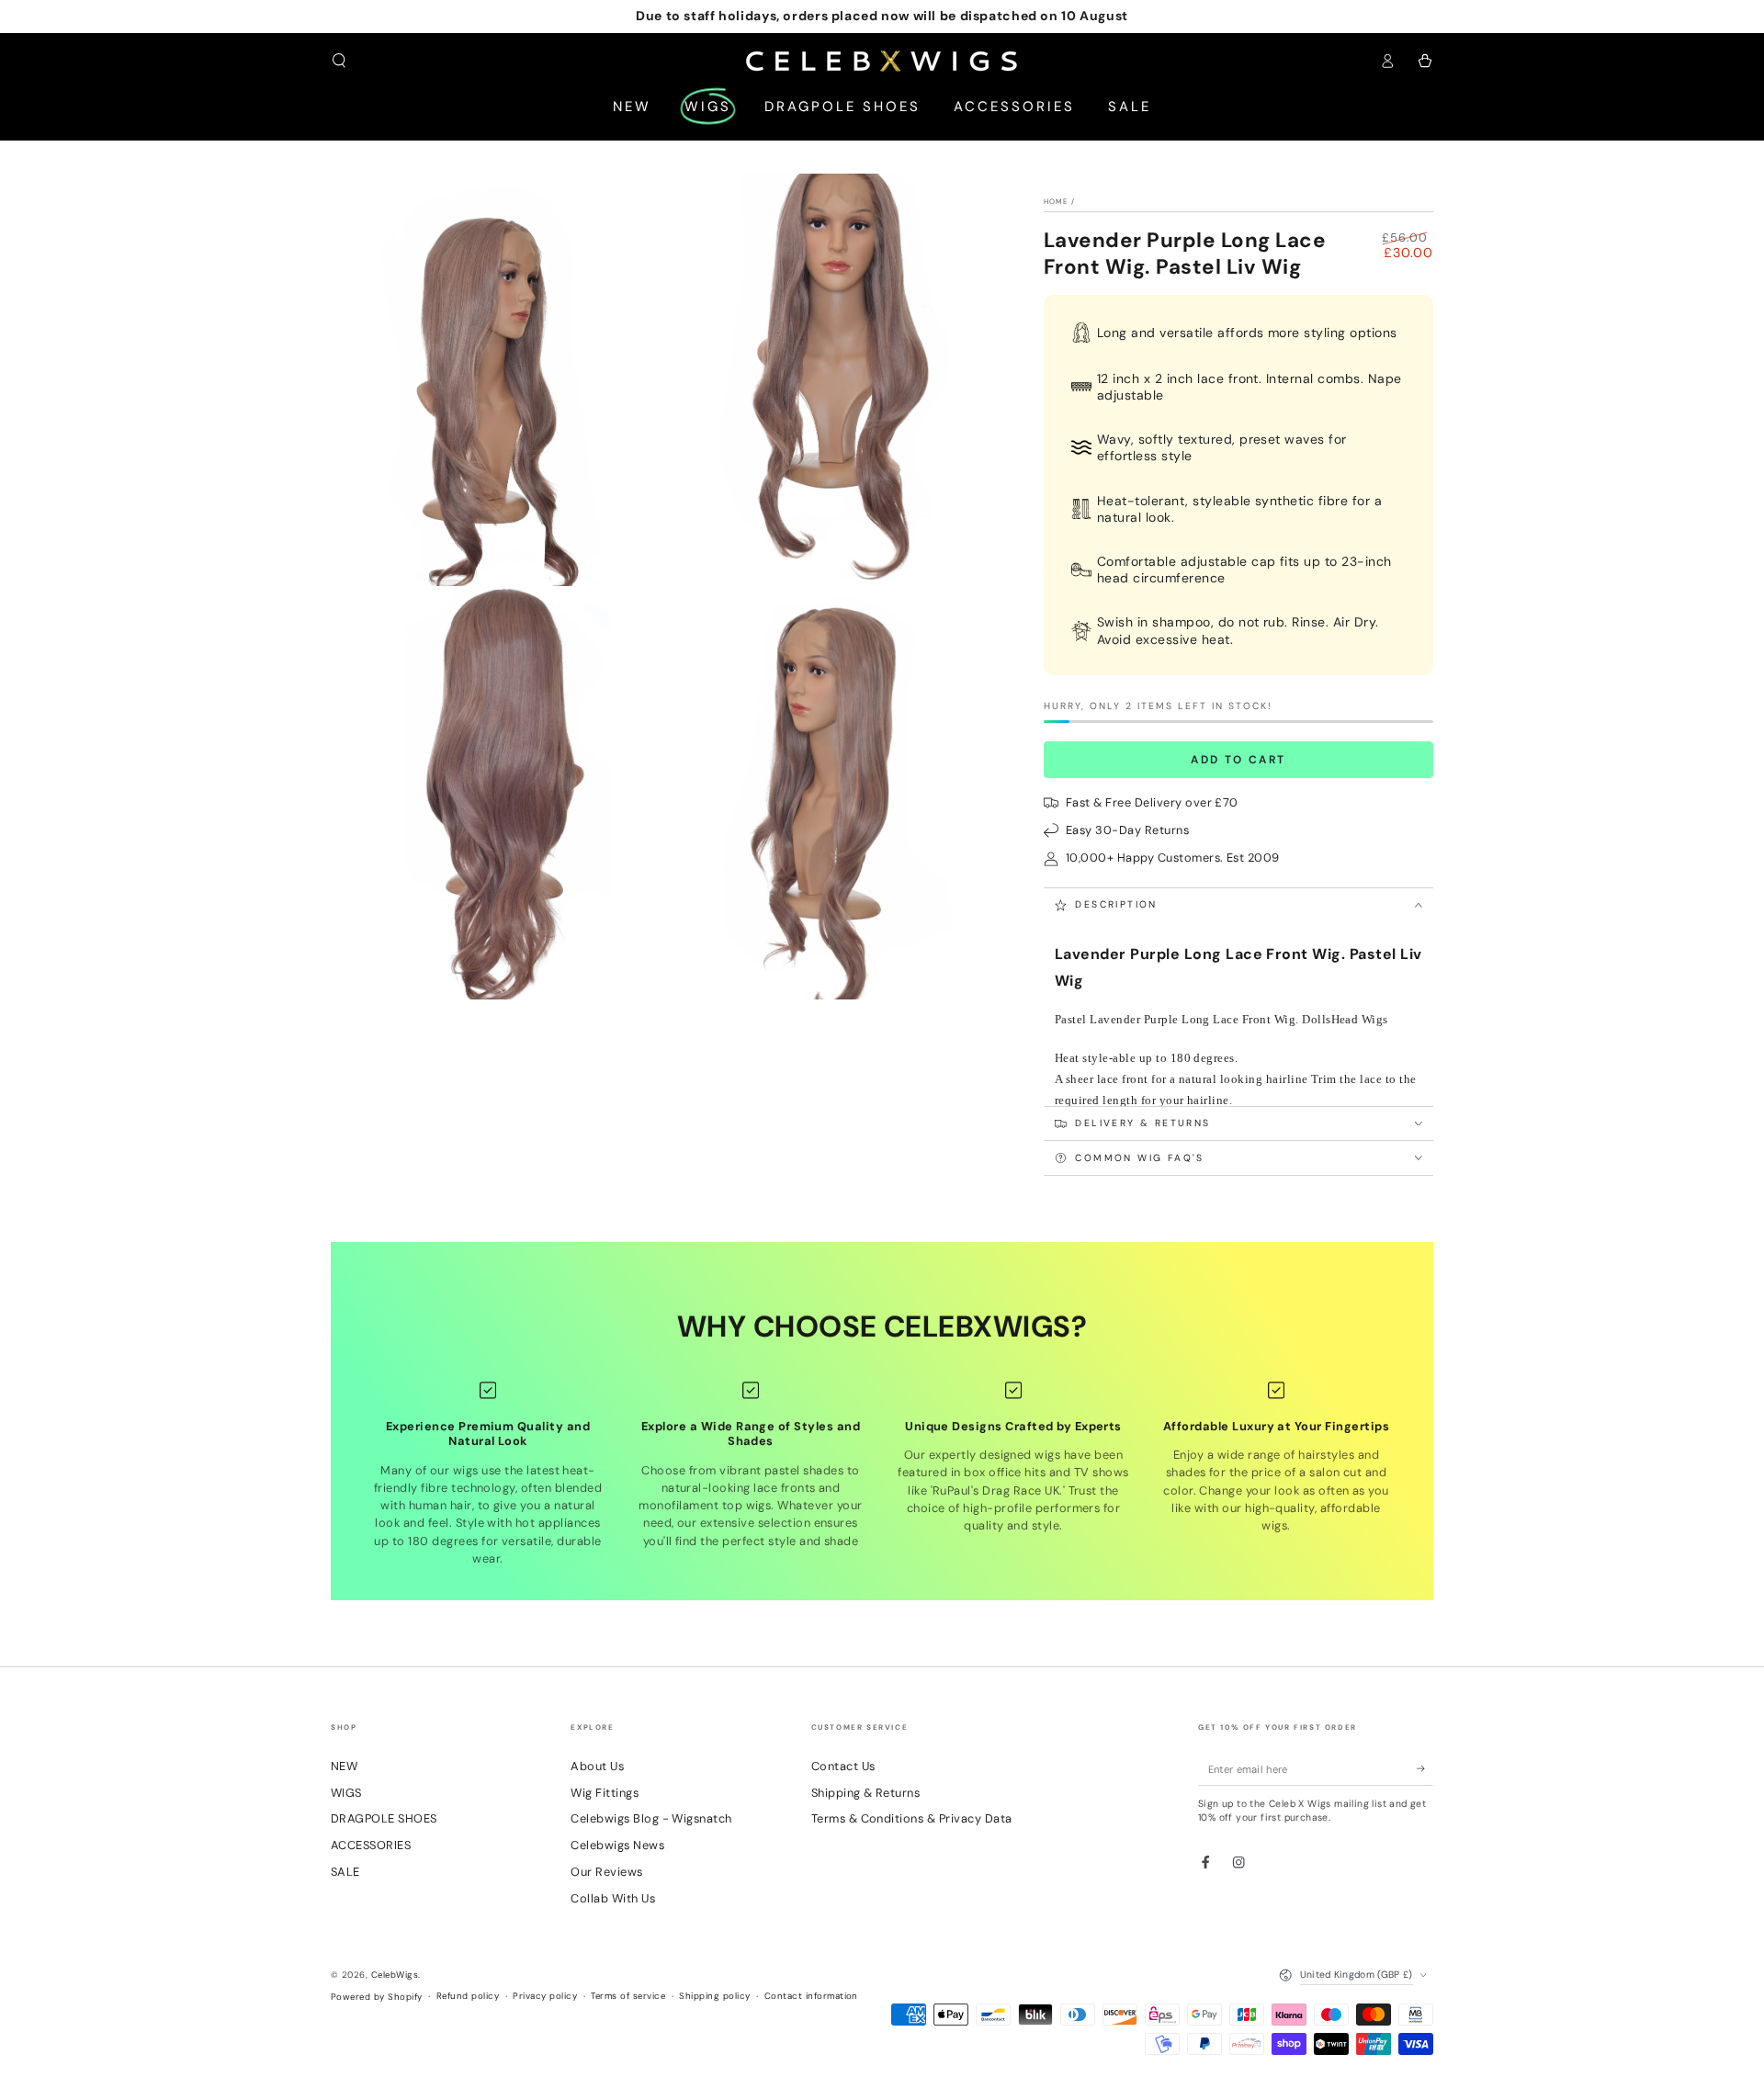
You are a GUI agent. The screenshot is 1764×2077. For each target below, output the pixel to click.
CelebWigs (395, 1975)
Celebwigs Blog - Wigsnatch (651, 1818)
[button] (339, 60)
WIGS (346, 1793)
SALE (345, 1872)
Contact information (811, 1996)
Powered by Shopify (377, 1997)
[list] (882, 1474)
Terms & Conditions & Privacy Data (912, 1818)
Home (1056, 201)
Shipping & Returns (866, 1793)
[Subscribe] (1425, 1769)
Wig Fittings (605, 1793)
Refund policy (468, 1996)
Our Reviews (606, 1872)
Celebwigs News (617, 1845)
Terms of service (628, 1996)
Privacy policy (545, 1996)
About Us (597, 1766)
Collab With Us (613, 1898)
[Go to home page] (882, 61)
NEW (344, 1766)
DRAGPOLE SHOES (384, 1818)
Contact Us (843, 1766)
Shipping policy (714, 1996)
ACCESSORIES (371, 1845)
